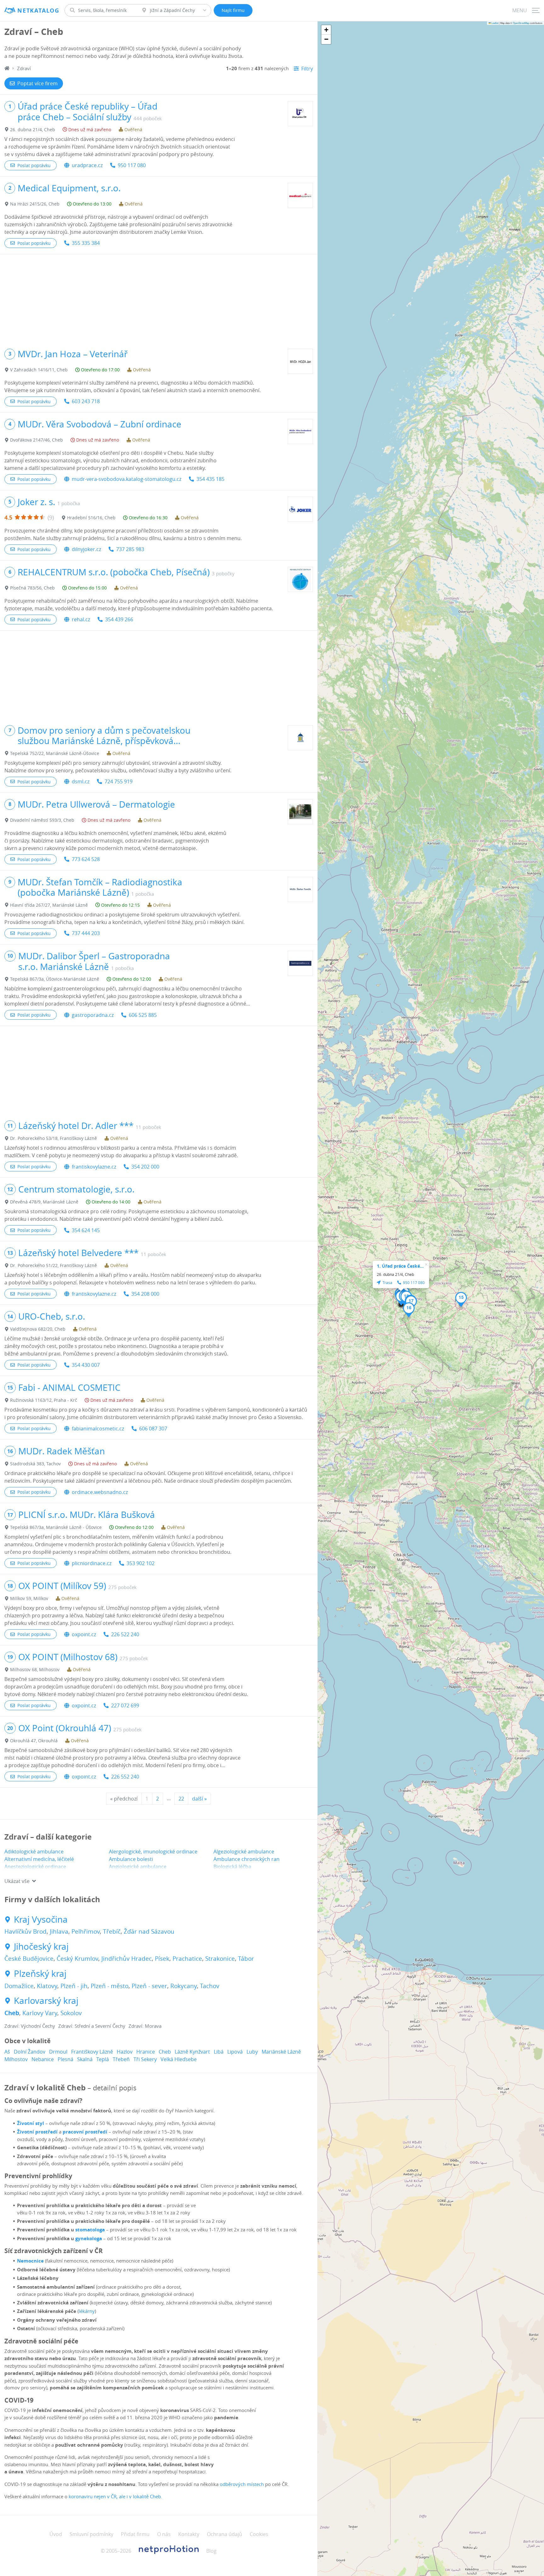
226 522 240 (125, 1634)
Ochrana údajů (224, 2534)
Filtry (307, 69)
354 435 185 (210, 479)
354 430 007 (86, 1365)
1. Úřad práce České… (400, 1266)
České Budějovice (29, 1959)
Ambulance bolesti (131, 1859)
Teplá (103, 2059)
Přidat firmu (135, 2534)
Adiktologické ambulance (34, 1852)
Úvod (56, 2534)
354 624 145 (86, 1230)
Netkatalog (38, 11)
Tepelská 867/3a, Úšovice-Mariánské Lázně (55, 979)
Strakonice (220, 1959)
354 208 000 (145, 1294)
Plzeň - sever (149, 1986)
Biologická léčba (232, 1867)
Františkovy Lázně (92, 2052)
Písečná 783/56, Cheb (32, 588)
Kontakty (189, 2534)
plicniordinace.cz (92, 1563)
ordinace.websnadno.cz (100, 1492)
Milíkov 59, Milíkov (29, 1598)
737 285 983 (130, 549)
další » (199, 1799)
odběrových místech (242, 2484)
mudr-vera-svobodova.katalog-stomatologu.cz (127, 479)
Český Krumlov (77, 1959)
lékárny (87, 2311)
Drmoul (58, 2052)
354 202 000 (145, 1167)
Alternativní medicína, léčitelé (39, 1859)
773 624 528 (86, 859)
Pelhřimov (86, 1931)
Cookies (259, 2534)
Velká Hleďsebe (179, 2059)
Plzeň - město (110, 1986)
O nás (164, 2534)
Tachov (210, 1986)
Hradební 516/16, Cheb (91, 518)
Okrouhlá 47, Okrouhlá (34, 1741)
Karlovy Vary (40, 2013)
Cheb (12, 2013)
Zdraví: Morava (145, 2026)
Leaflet (495, 23)
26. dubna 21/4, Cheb (33, 130)
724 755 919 (119, 781)
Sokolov (71, 2013)
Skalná (85, 2059)
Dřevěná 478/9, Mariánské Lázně (44, 1202)
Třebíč (112, 1931)
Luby (252, 2052)
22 (181, 1799)
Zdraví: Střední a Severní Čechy (92, 2026)
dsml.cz (81, 781)
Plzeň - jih (74, 1986)
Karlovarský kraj (46, 2001)
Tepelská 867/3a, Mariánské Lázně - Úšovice (56, 1527)
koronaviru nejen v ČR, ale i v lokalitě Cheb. (115, 2496)
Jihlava (59, 1931)
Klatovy (47, 1986)
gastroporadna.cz (93, 1015)
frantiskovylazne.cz (94, 1167)
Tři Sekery (145, 2059)
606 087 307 (153, 1429)
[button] (461, 1299)
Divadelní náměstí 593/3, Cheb (42, 820)
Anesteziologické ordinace (35, 1867)
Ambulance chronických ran (246, 1859)
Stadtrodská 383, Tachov (35, 1464)
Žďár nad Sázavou (149, 1931)
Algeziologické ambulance (244, 1852)
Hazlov (125, 2052)
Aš (7, 2052)
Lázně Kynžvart (192, 2052)
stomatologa (90, 2230)
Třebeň (121, 2059)
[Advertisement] (159, 298)
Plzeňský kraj (40, 1974)
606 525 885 (143, 1015)
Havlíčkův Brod (25, 1931)
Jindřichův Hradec (127, 1959)
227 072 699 (125, 1705)
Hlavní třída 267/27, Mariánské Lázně (49, 905)
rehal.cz (81, 619)
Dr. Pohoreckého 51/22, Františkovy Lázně (54, 1265)
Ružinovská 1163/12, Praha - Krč (44, 1400)
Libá (219, 2052)
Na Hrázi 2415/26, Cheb (35, 204)
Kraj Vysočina (41, 1919)
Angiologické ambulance (138, 1867)
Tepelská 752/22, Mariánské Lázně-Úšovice (55, 753)
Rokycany (184, 1986)
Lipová (235, 2052)
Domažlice (19, 1986)
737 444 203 (86, 933)
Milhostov (16, 2059)
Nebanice (43, 2059)
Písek (162, 1959)
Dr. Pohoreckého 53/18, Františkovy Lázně (54, 1138)
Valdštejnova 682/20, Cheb (38, 1329)
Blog (211, 2551)
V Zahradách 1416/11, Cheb (39, 370)
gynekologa (89, 2238)
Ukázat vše (17, 1881)
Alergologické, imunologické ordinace (153, 1852)
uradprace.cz (87, 165)
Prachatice (187, 1959)
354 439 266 (119, 619)
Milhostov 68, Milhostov (35, 1669)
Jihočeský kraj (41, 1947)
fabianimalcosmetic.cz (98, 1429)
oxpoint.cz (84, 1634)
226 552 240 (125, 1777)
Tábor (246, 1959)
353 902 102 (141, 1563)
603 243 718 (86, 401)
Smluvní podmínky (91, 2534)
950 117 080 (132, 165)
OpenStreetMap (521, 23)
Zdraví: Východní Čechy (30, 2026)
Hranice (146, 2052)
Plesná (65, 2059)
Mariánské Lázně (281, 2052)
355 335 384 (86, 243)
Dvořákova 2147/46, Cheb (37, 440)
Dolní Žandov (30, 2052)
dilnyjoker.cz (86, 549)
